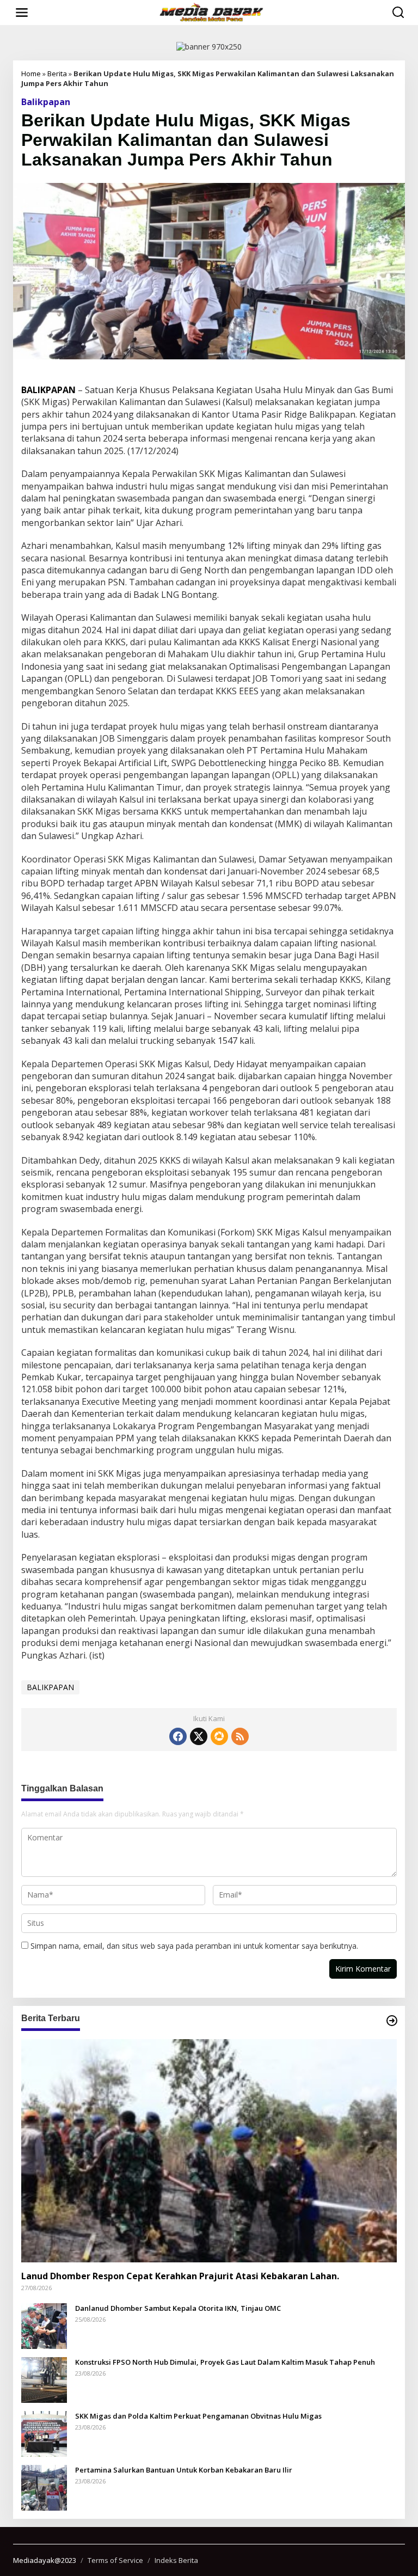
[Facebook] (178, 1736)
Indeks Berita (176, 2560)
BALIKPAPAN (50, 1687)
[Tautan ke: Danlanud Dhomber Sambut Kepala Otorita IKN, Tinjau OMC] (44, 2325)
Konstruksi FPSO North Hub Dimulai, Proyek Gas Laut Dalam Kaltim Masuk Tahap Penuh (225, 2362)
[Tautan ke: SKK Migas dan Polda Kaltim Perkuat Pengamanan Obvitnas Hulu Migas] (44, 2433)
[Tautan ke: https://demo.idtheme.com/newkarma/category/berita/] (392, 2021)
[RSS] (240, 1736)
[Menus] (22, 13)
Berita (57, 74)
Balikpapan (46, 102)
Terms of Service (115, 2560)
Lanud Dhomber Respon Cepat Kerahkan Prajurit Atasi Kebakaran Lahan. (180, 2276)
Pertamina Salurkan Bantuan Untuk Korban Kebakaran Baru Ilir (184, 2470)
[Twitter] (199, 1736)
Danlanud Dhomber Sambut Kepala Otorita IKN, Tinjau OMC (178, 2308)
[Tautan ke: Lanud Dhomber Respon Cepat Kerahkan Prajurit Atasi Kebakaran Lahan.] (209, 2150)
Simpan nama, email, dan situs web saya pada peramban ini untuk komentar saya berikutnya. (194, 1946)
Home (31, 74)
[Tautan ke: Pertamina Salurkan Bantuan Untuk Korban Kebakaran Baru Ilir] (44, 2486)
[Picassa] (219, 1736)
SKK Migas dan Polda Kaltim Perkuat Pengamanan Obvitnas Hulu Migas (198, 2416)
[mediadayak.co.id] (211, 12)
